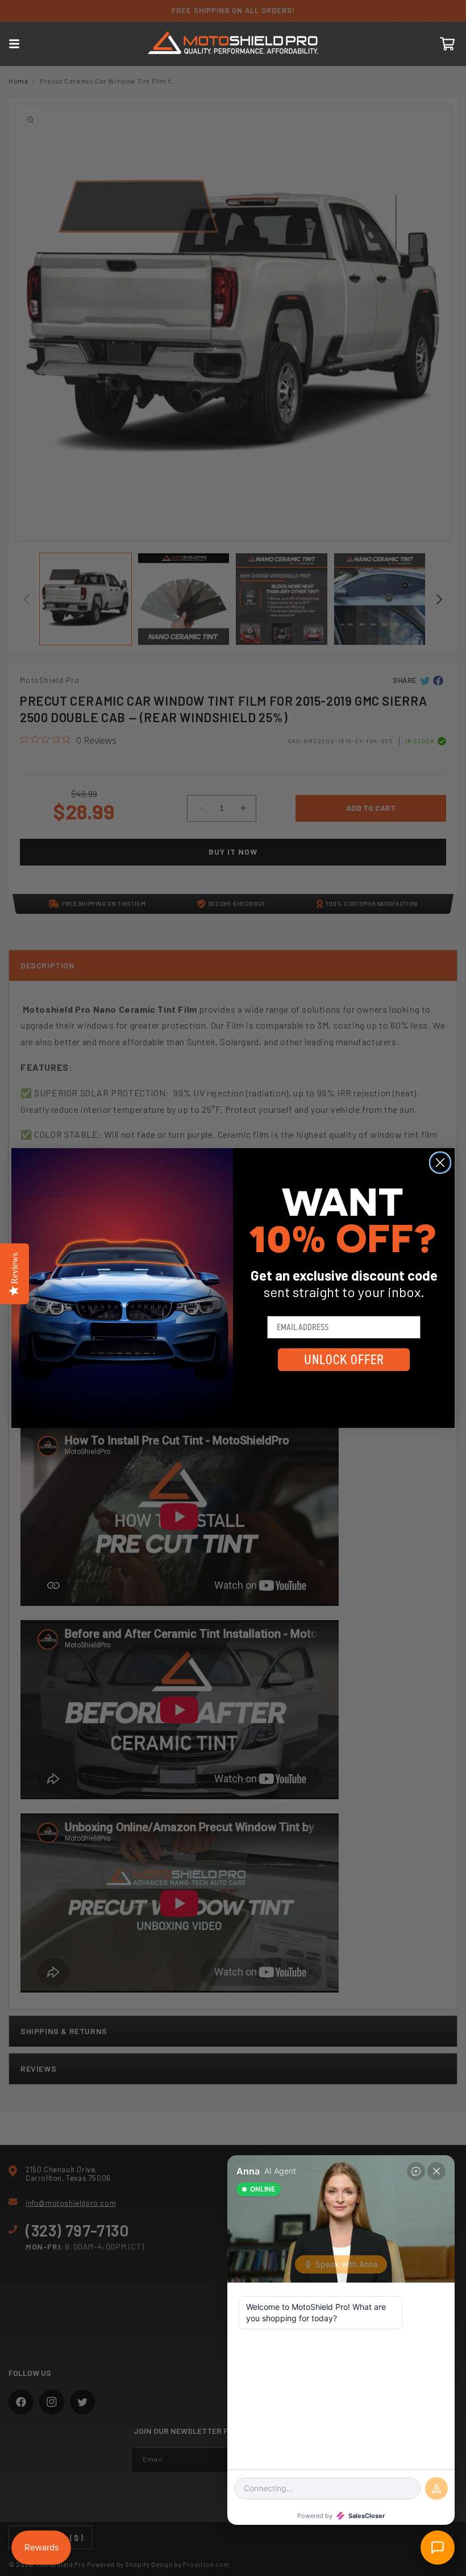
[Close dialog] (440, 1163)
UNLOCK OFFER (344, 1360)
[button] (14, 44)
